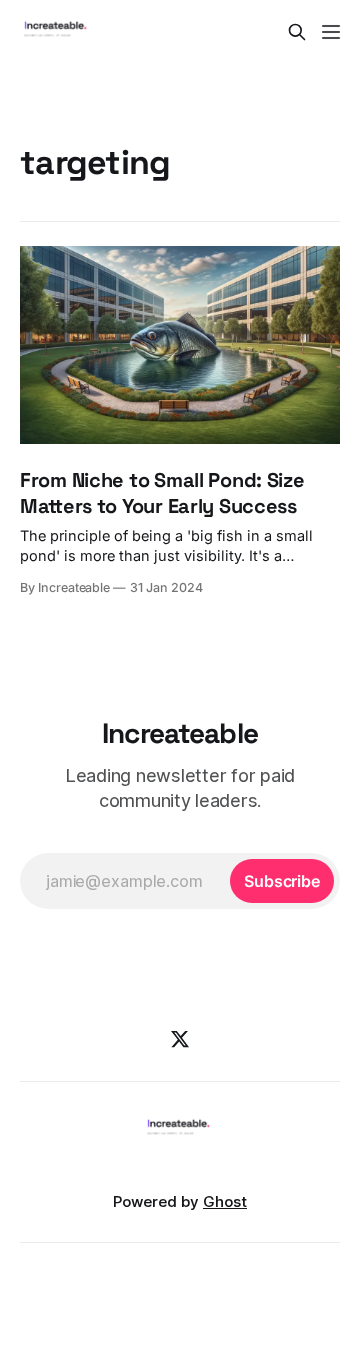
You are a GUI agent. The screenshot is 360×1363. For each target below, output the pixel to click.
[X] (180, 1039)
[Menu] (331, 32)
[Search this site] (297, 32)
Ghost (225, 1201)
